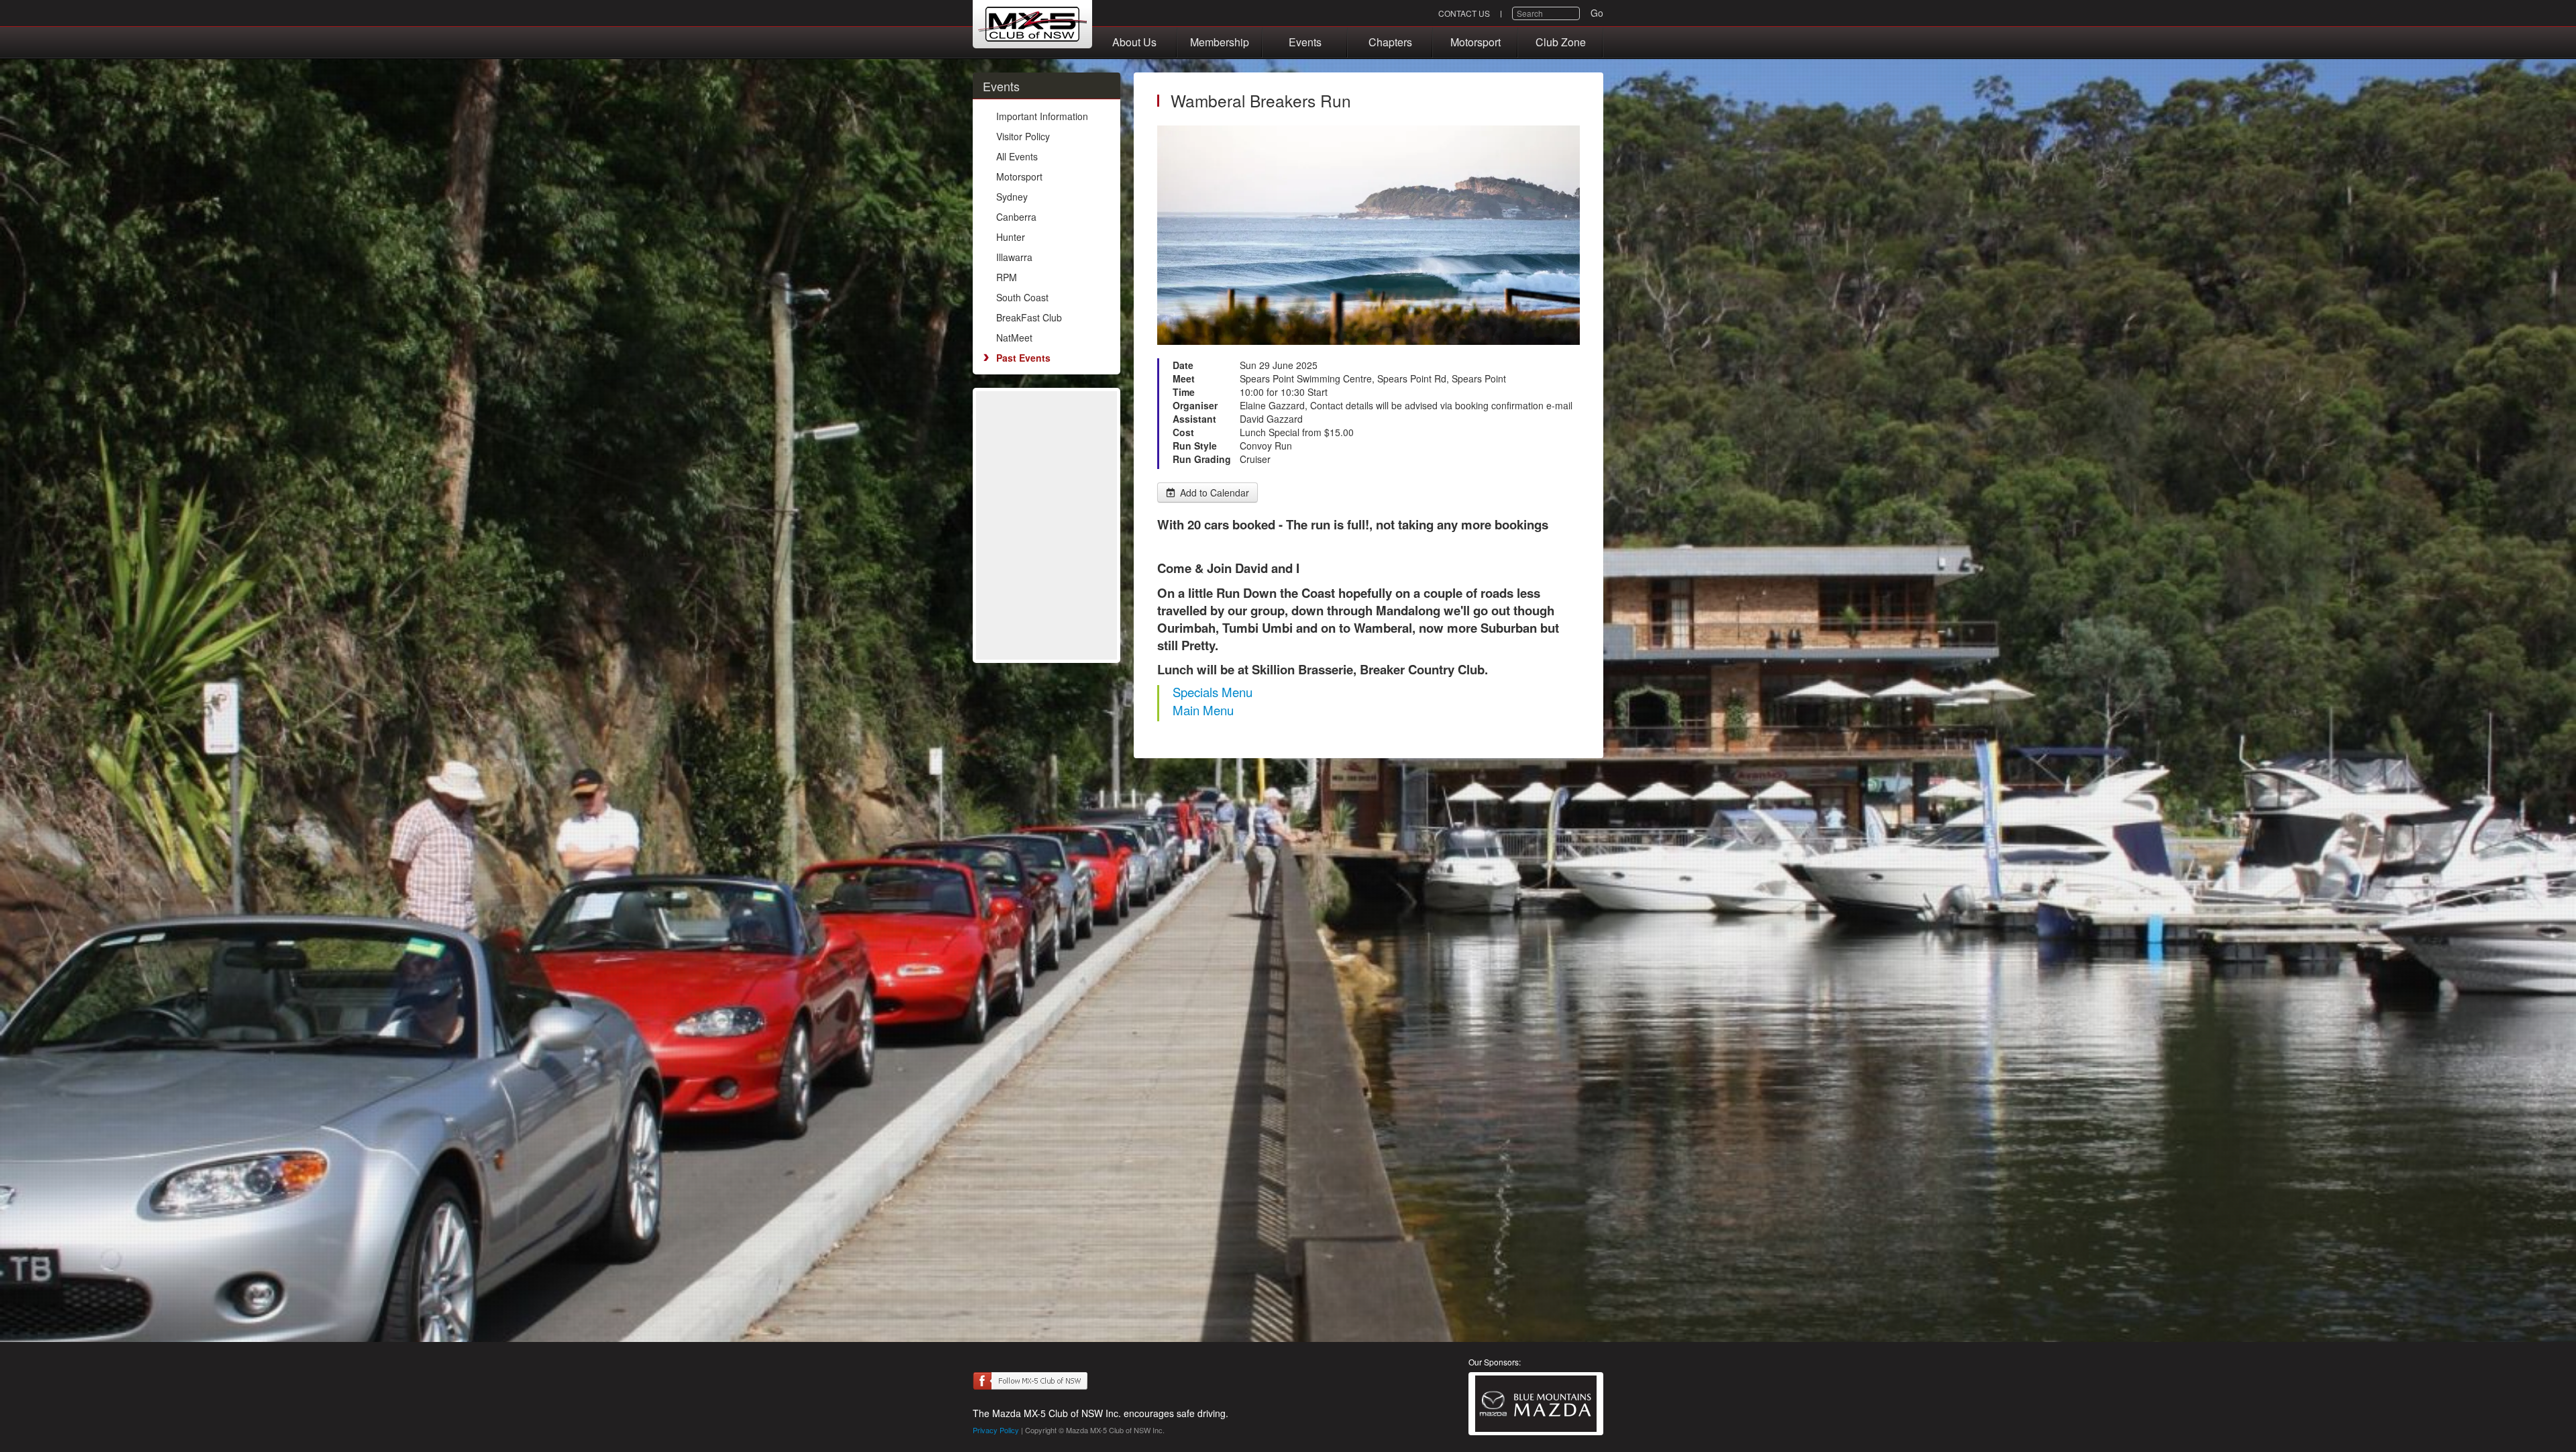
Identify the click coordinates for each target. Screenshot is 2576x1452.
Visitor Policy (1023, 136)
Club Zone (1561, 42)
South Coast (1022, 297)
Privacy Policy (996, 1430)
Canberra (1016, 217)
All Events (1017, 156)
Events (1305, 42)
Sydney (1012, 197)
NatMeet (1014, 338)
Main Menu (1203, 710)
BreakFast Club (1029, 317)
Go (1597, 13)
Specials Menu (1213, 692)
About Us (1134, 42)
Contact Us (1464, 13)
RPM (1007, 277)
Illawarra (1014, 257)
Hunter (1011, 237)
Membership (1220, 42)
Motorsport (1475, 42)
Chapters (1390, 42)
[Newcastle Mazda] (1536, 1404)
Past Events (1023, 358)
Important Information (1042, 116)
